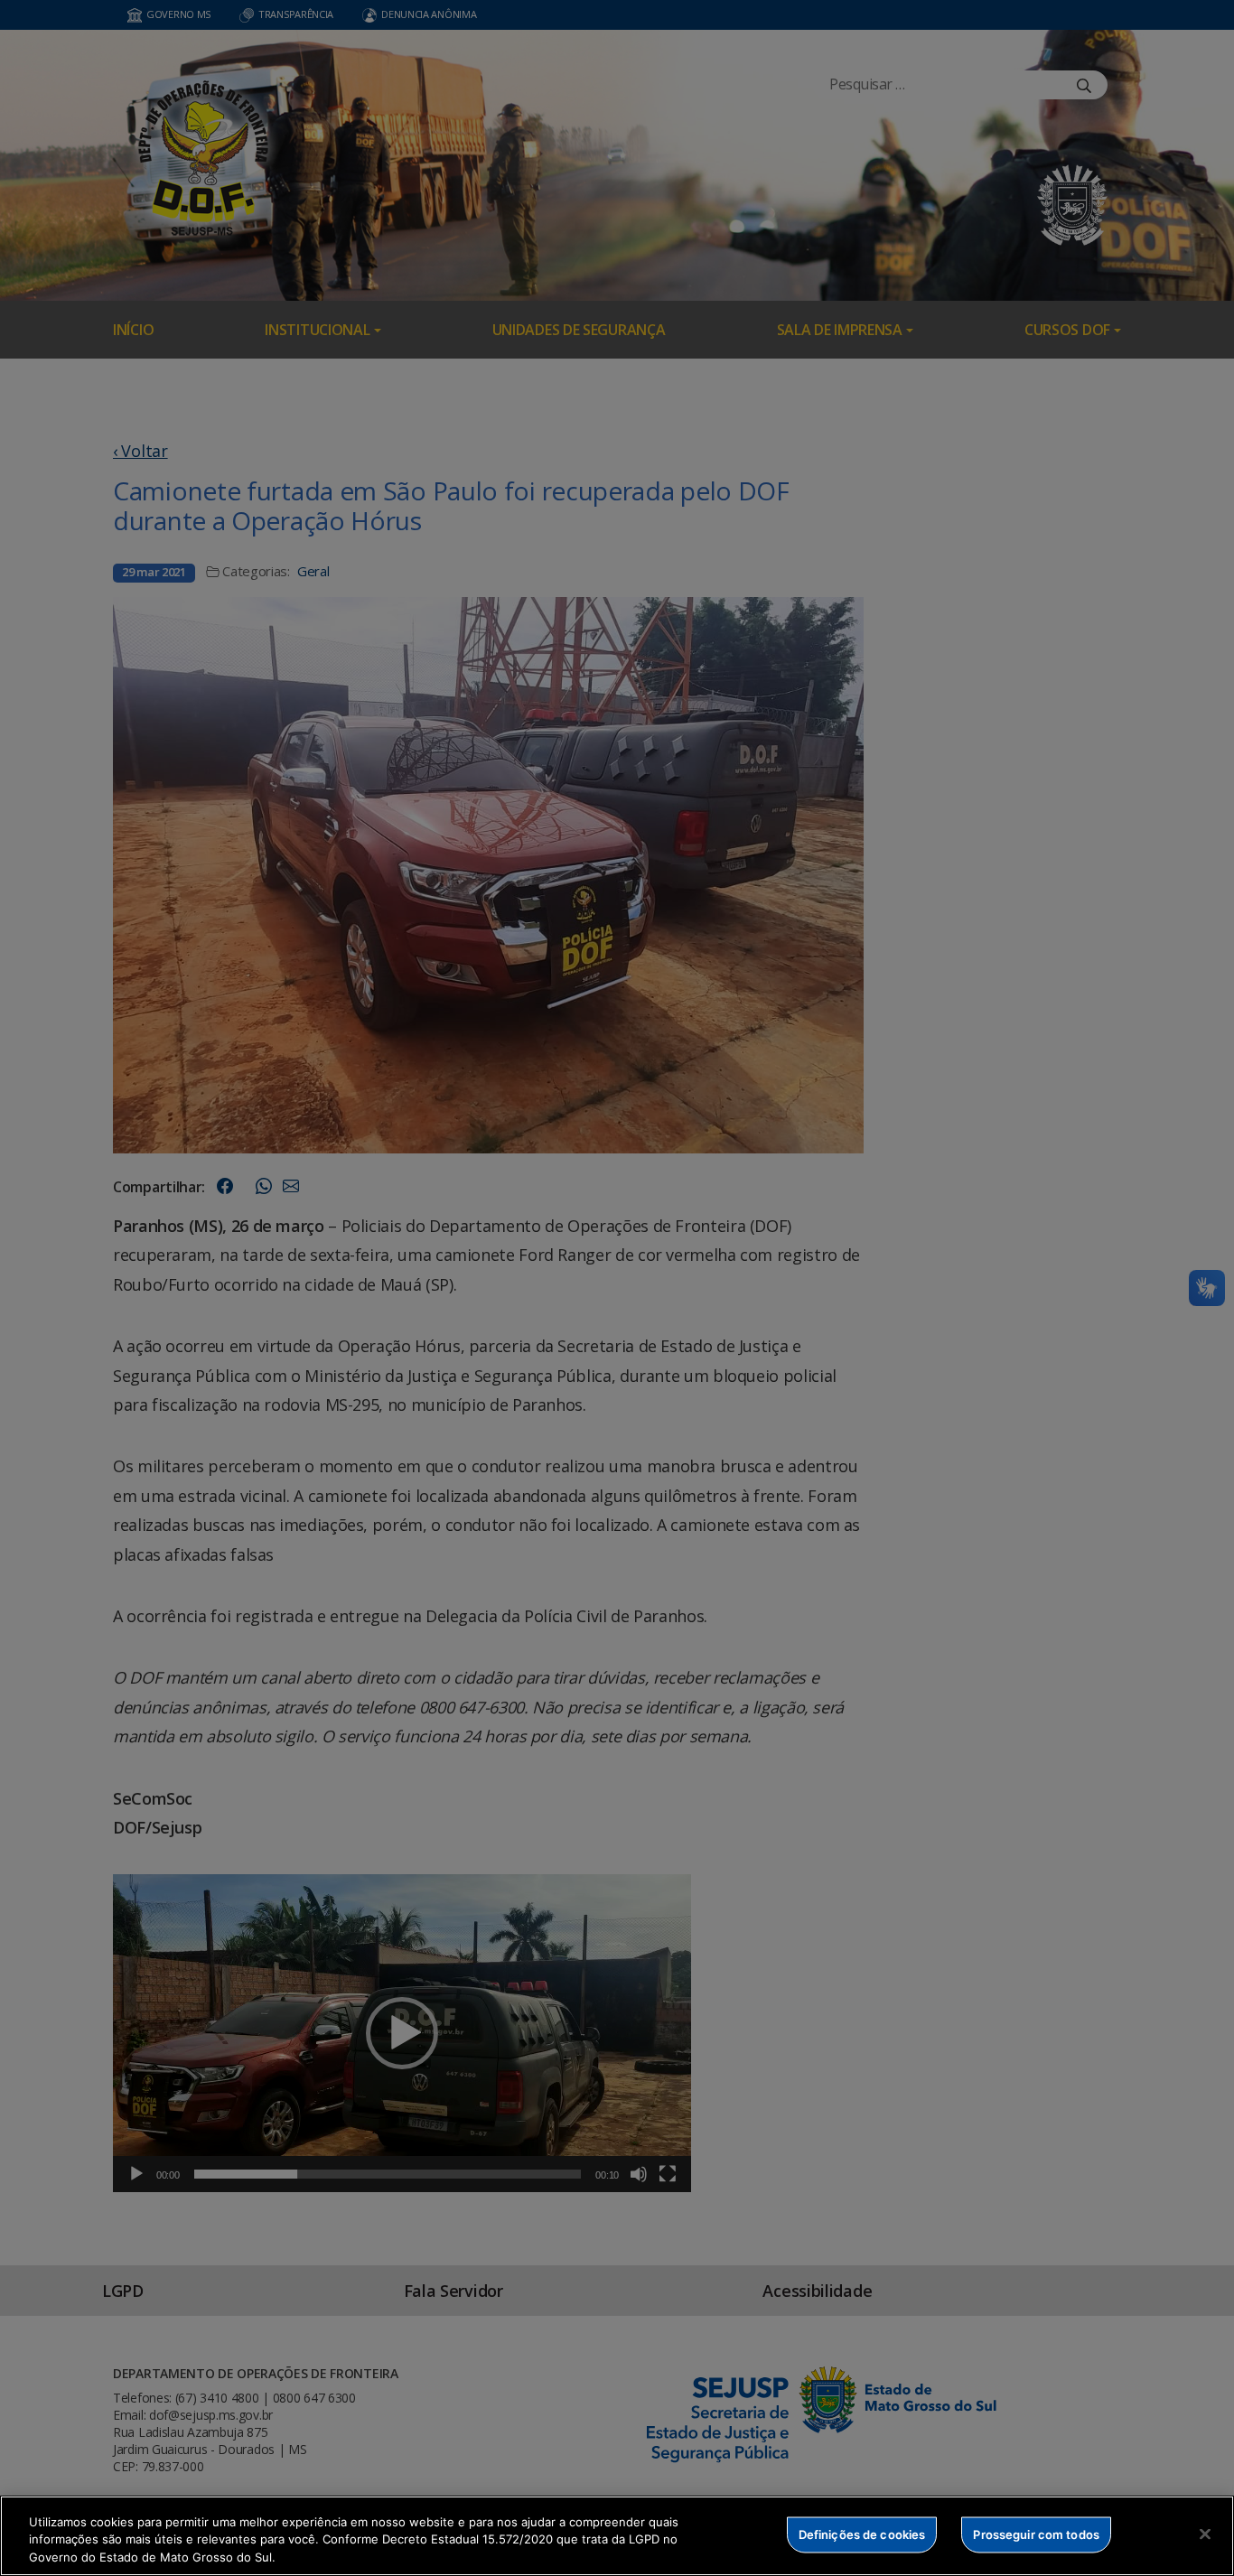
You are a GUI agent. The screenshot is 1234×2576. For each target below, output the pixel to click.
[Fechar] (1205, 2534)
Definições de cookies (862, 2534)
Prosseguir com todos (1036, 2534)
